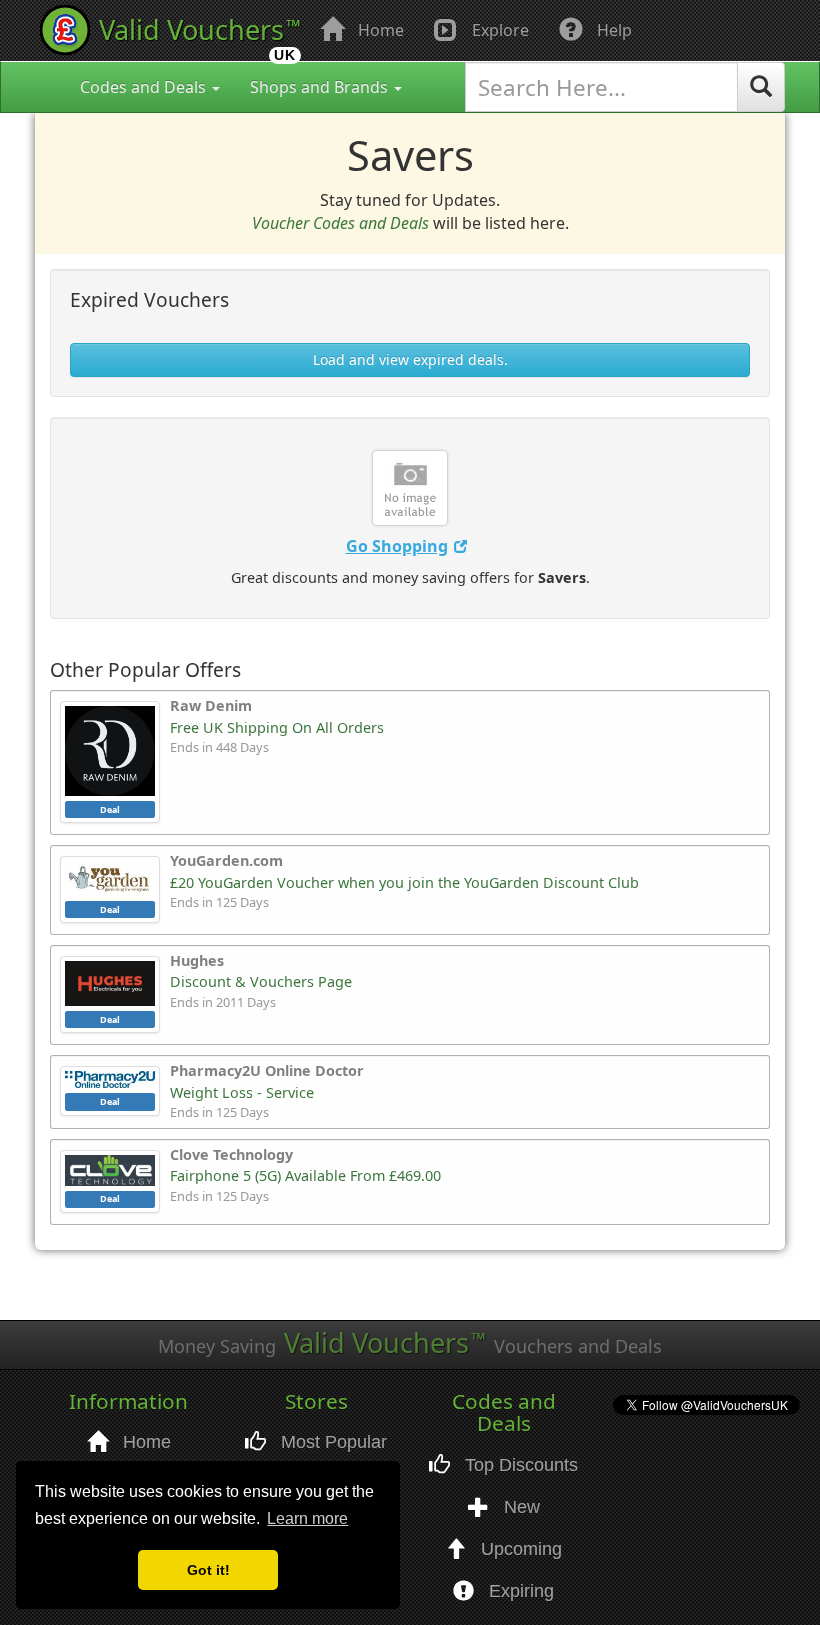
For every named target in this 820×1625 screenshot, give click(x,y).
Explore (498, 30)
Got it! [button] (208, 1570)
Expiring (519, 1604)
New (519, 1520)
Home (379, 30)
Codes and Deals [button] (145, 87)
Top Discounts (519, 1478)
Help (612, 30)
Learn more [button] (307, 1518)
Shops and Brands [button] (321, 87)
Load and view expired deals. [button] (410, 359)
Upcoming (519, 1562)
